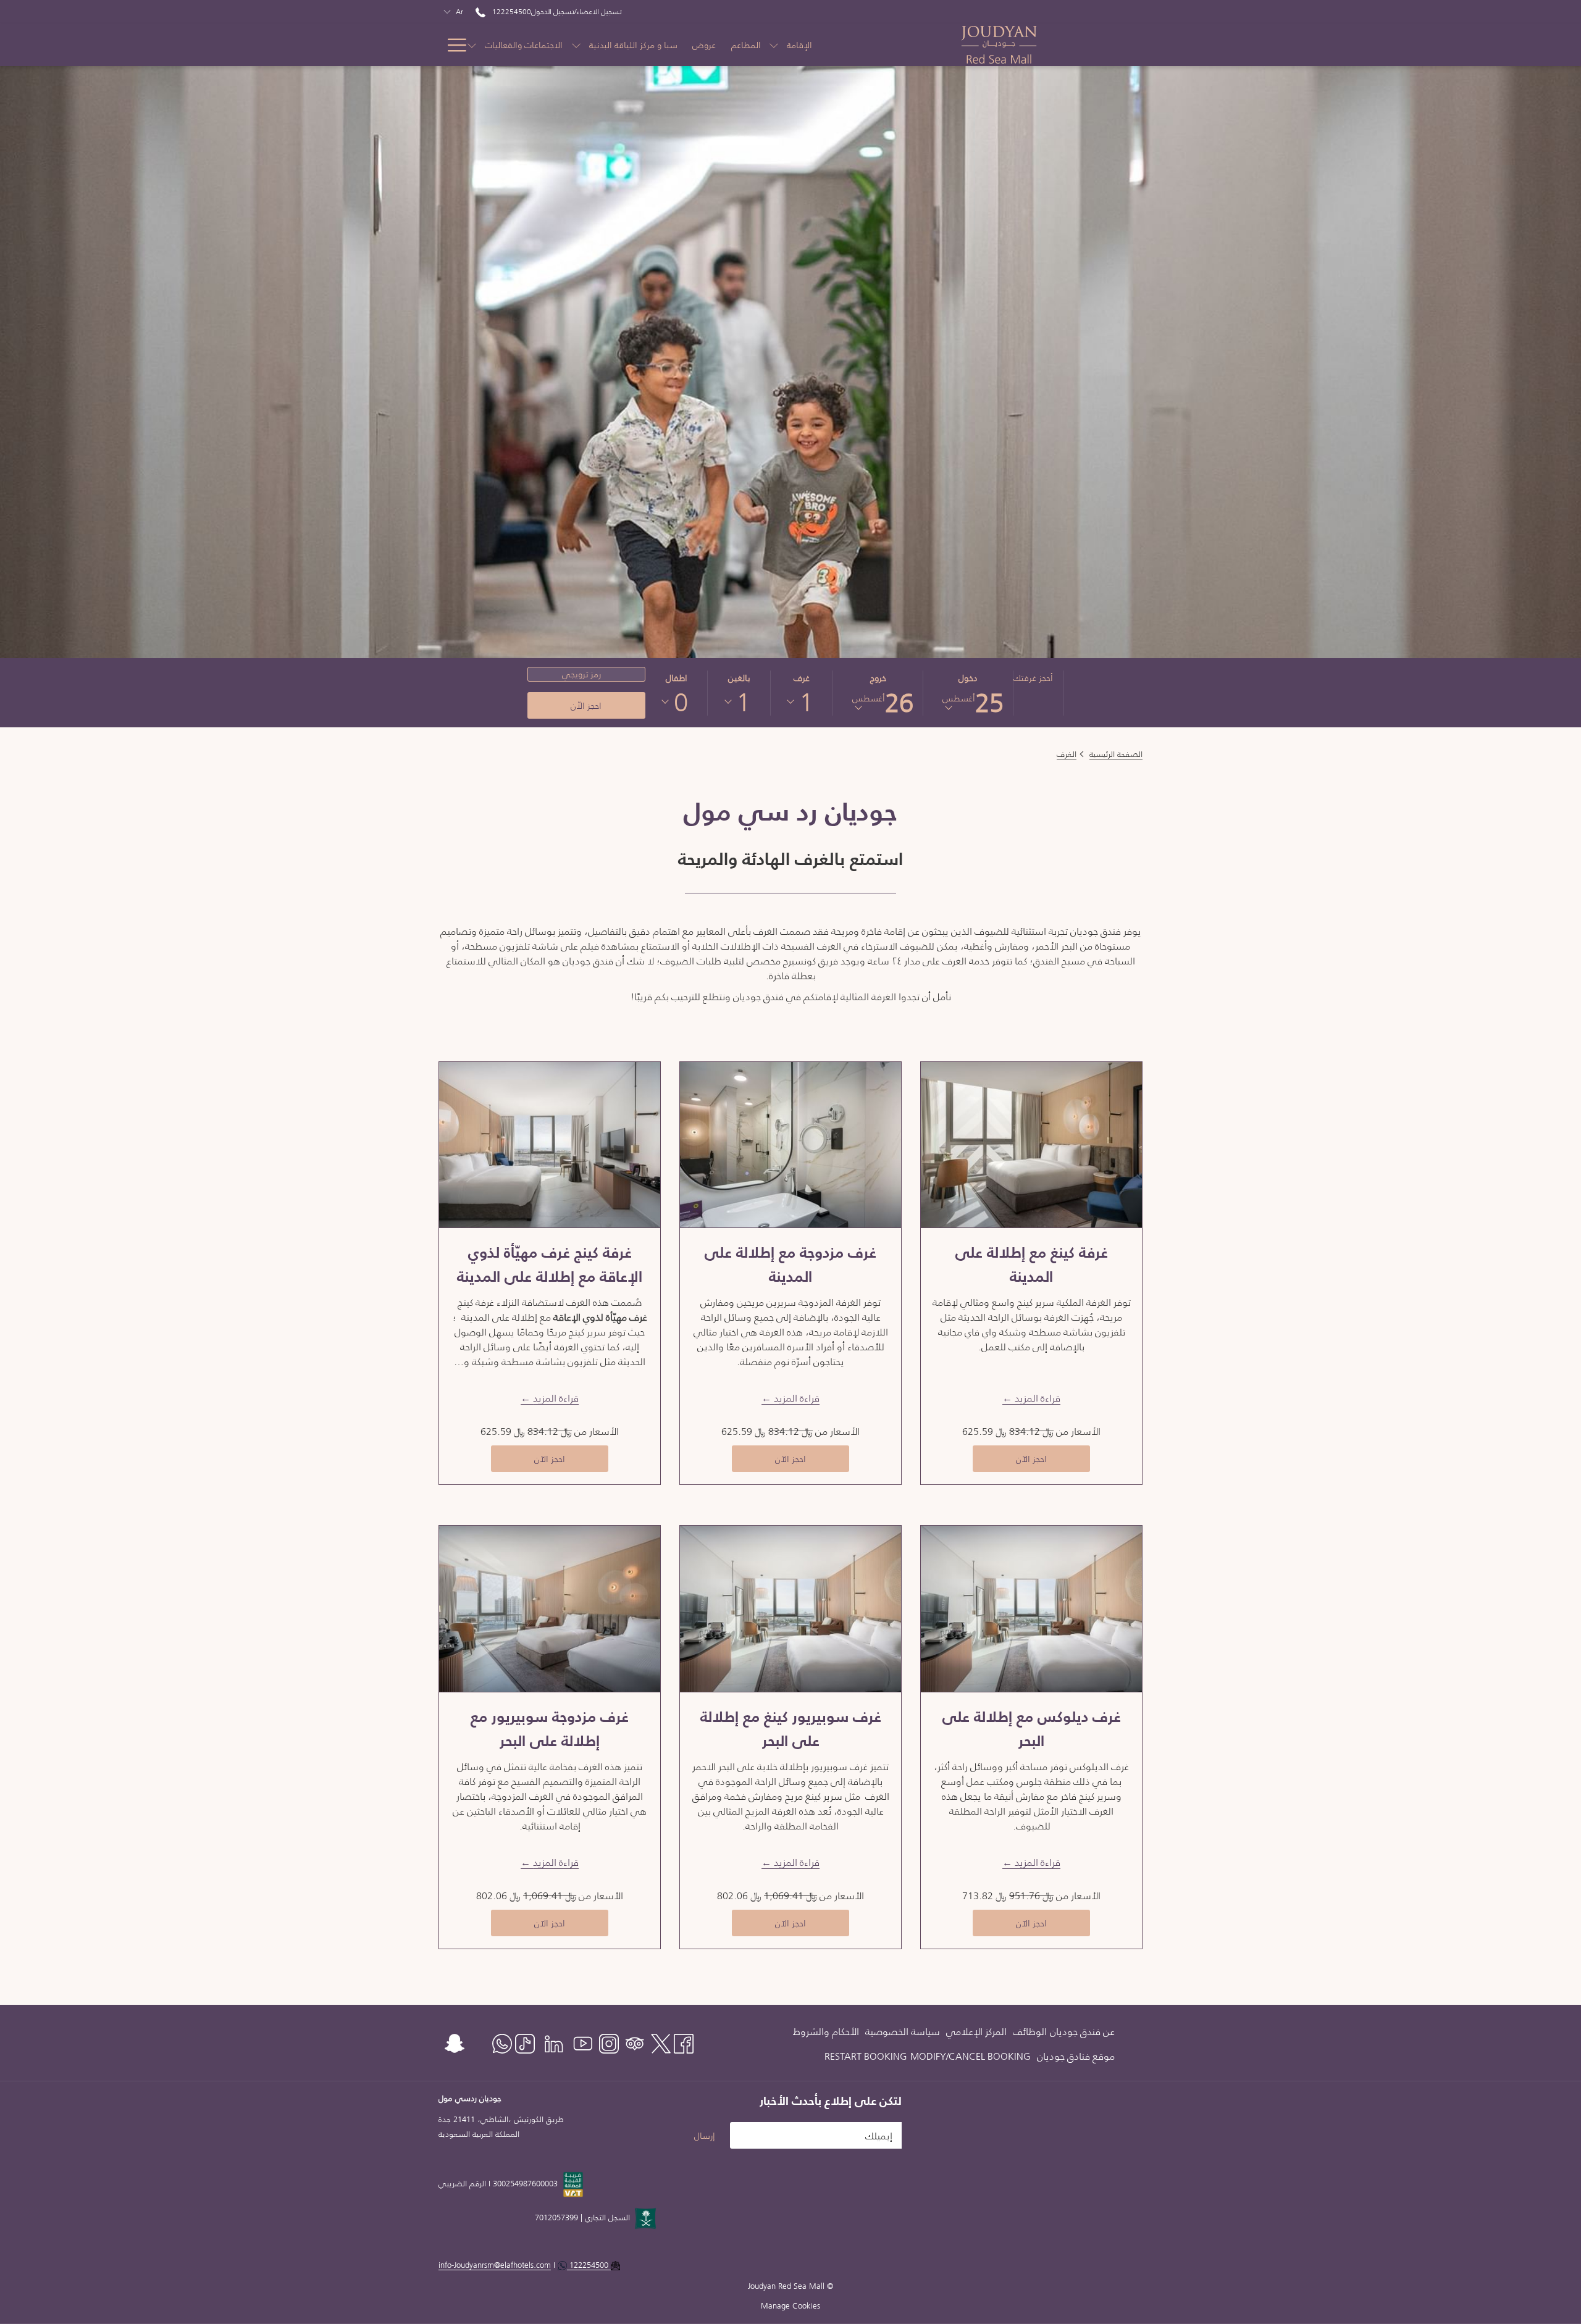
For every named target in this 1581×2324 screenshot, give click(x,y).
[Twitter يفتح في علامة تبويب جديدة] (661, 2042)
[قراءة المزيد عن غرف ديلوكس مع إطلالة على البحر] (1031, 1608)
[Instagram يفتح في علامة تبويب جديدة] (609, 2042)
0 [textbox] (681, 702)
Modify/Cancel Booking (971, 2056)
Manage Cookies (790, 2306)
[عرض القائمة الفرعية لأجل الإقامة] (774, 45)
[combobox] (806, 702)
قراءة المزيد (1038, 1398)
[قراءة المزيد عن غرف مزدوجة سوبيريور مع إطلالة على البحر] (550, 1608)
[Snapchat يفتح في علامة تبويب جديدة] (455, 2042)
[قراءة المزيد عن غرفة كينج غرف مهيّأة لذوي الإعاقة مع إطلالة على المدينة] (550, 1145)
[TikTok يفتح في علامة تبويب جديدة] (525, 2042)
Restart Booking (866, 2056)
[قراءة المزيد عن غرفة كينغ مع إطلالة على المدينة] (1031, 1145)
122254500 (511, 11)
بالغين (739, 678)
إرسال (705, 2136)
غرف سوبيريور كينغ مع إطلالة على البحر (791, 1729)
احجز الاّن (586, 706)
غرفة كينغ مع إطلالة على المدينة (1032, 1264)
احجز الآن (1010, 1459)
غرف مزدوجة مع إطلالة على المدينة (790, 1264)
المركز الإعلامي (976, 2031)
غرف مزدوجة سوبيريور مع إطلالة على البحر (550, 1729)
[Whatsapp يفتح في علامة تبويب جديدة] (502, 2042)
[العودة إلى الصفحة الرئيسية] (1041, 45)
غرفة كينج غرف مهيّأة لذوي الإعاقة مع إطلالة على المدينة (550, 1264)
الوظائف (1030, 2031)
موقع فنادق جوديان (1076, 2056)
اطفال (677, 678)
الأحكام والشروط (826, 2031)
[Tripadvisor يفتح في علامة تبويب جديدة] (635, 2042)
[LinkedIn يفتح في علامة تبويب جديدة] (554, 2042)
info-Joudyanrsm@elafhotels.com (525, 2265)
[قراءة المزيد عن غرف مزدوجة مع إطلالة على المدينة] (790, 1145)
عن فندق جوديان (1082, 2031)
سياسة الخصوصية (903, 2031)
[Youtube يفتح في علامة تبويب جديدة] (583, 2042)
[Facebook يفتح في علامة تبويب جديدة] (684, 2042)
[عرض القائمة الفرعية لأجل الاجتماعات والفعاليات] (472, 45)
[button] (968, 693)
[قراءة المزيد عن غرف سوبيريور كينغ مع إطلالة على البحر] (790, 1608)
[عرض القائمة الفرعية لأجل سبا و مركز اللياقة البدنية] (576, 45)
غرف (802, 678)
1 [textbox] (806, 702)
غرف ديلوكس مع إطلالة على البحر (1032, 1729)
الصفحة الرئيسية (1116, 754)
